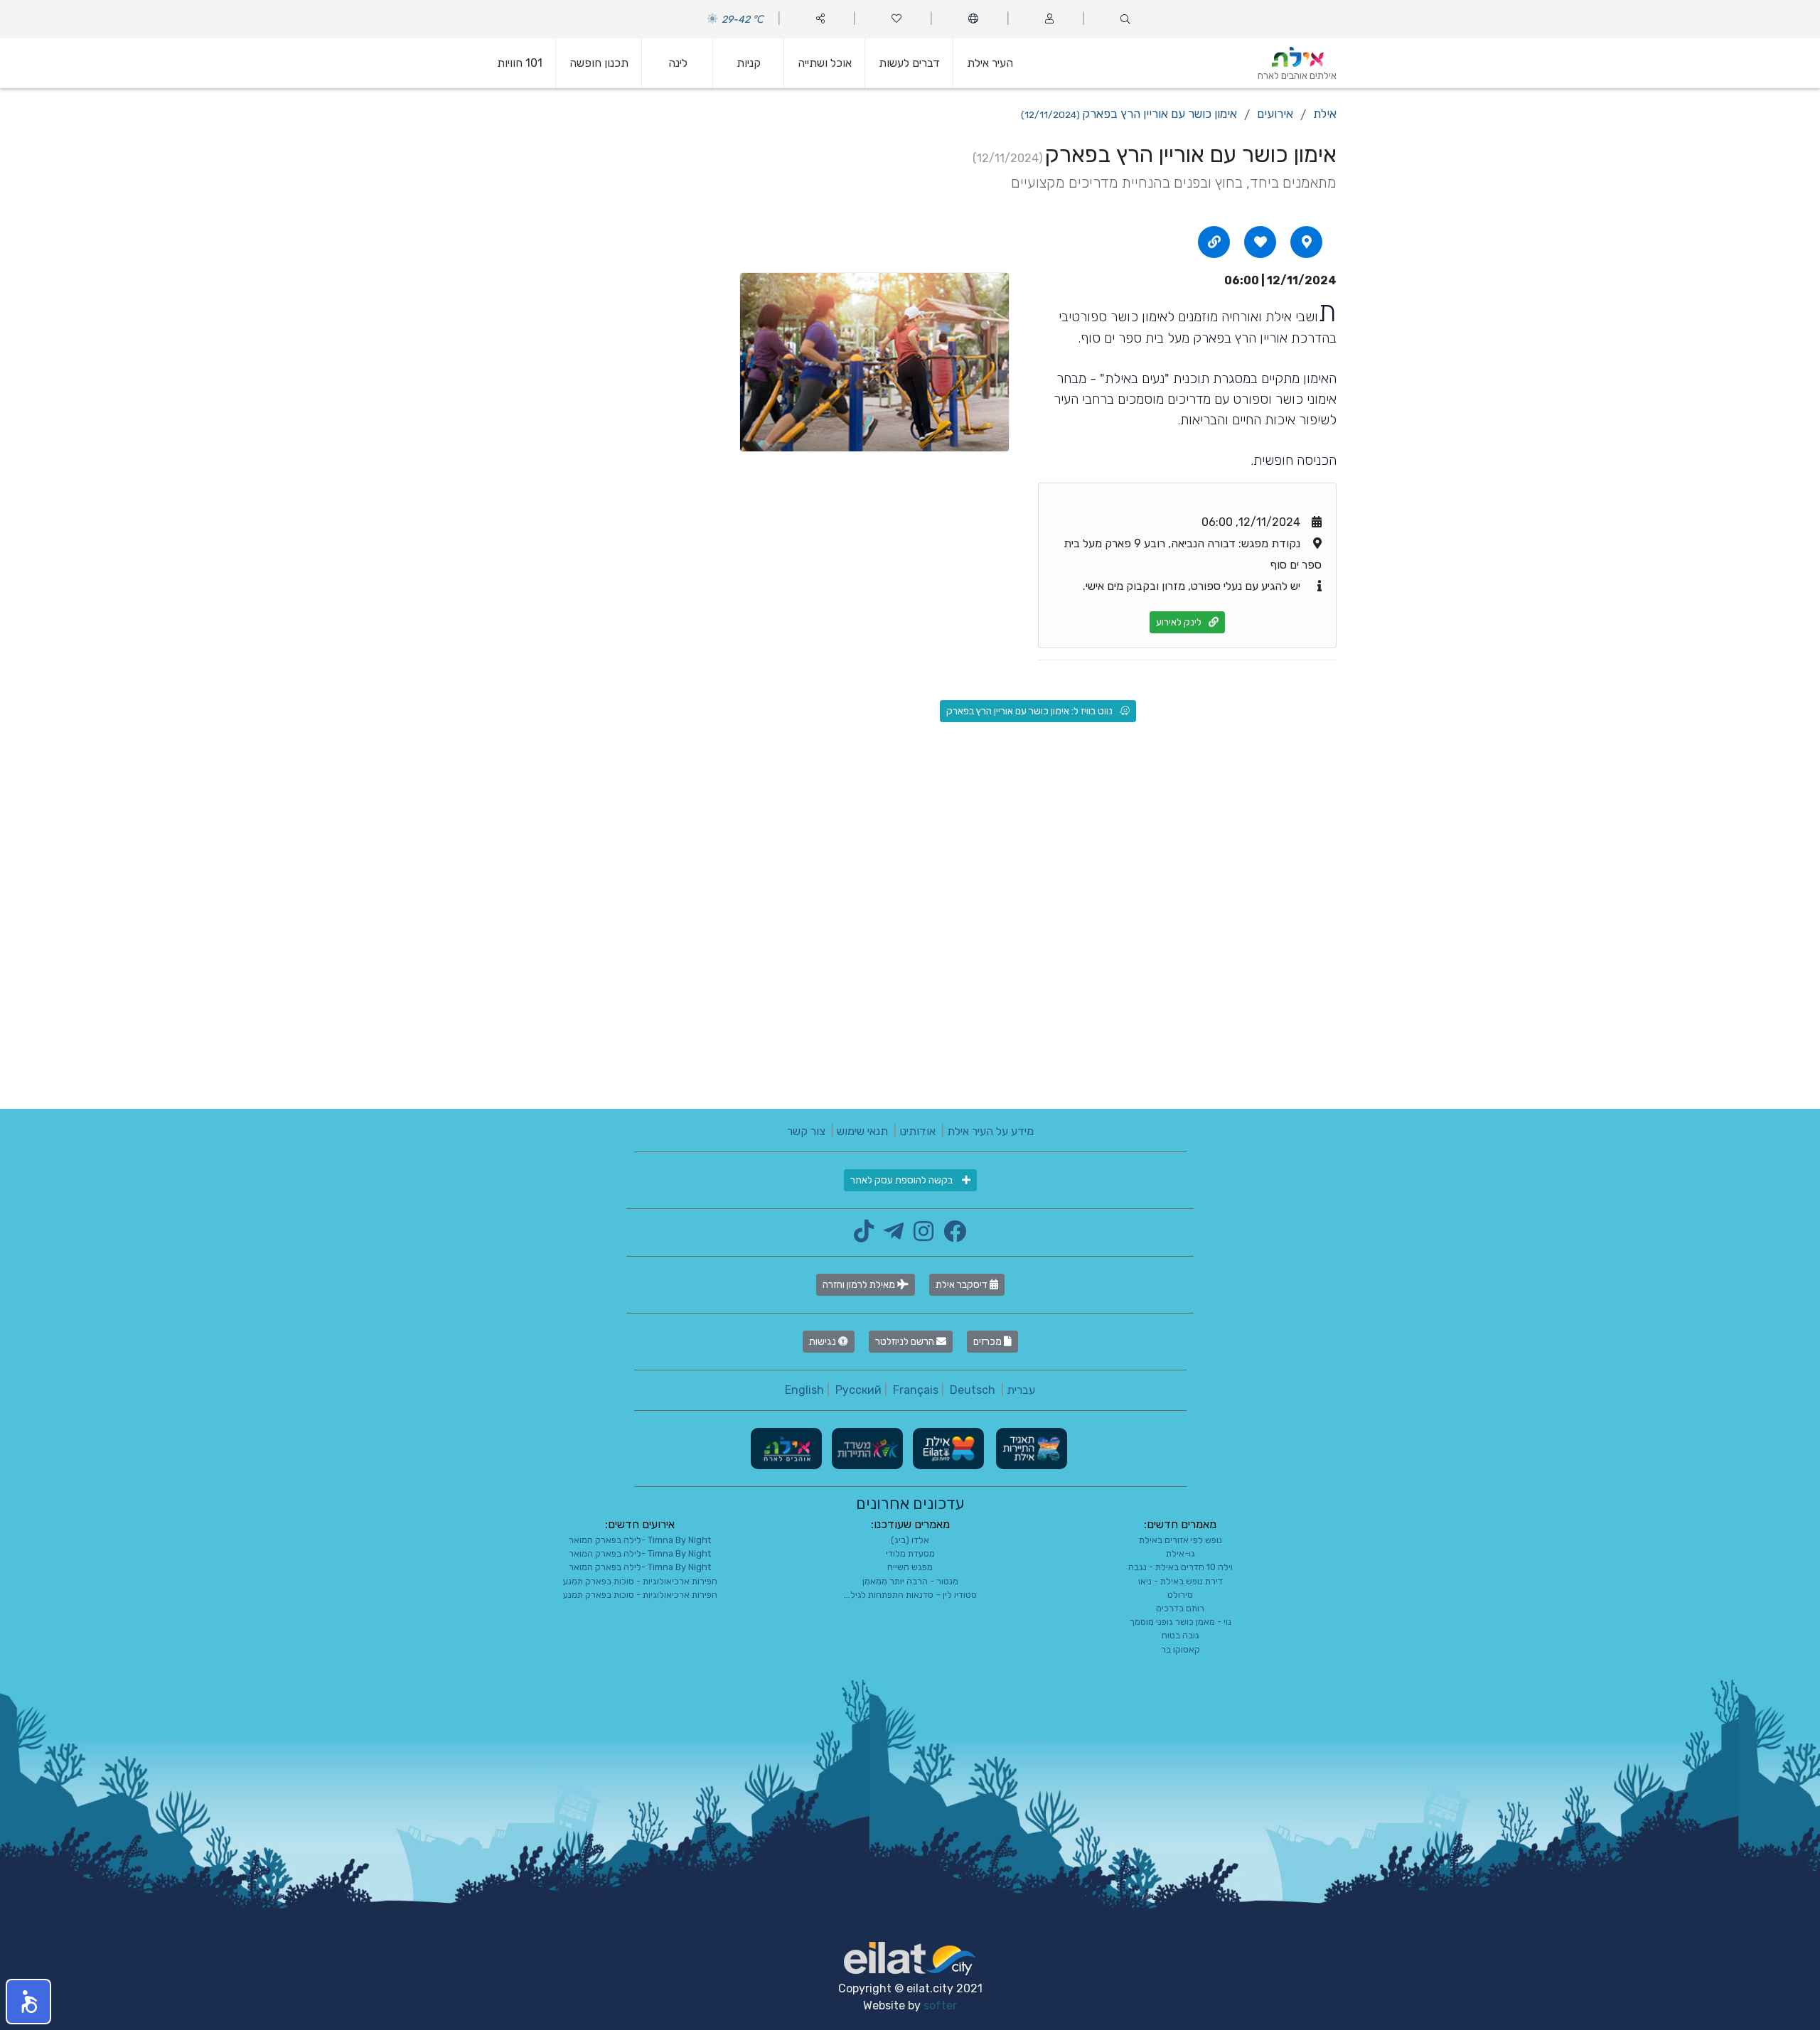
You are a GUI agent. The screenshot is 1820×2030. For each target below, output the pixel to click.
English (804, 1390)
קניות (749, 63)
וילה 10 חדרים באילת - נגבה (1181, 1567)
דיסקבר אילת (963, 1285)
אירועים (1275, 114)
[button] (28, 2002)
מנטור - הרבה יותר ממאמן (910, 1581)
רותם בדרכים (1180, 1608)
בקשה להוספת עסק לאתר (903, 1180)
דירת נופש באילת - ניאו (1181, 1581)
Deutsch (973, 1390)
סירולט (1180, 1595)
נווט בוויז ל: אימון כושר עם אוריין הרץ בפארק (1029, 711)
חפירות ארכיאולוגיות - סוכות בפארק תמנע (640, 1581)
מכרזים (989, 1342)
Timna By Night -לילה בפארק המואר (640, 1540)
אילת (1325, 114)
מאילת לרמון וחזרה (860, 1285)
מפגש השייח (910, 1567)
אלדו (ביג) (910, 1540)
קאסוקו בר (1181, 1649)
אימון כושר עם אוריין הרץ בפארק (1129, 114)
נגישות (824, 1342)
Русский (858, 1390)
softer (940, 2005)
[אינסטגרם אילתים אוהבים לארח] (920, 1236)
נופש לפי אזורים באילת (1181, 1540)
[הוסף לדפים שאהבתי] (1260, 242)
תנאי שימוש (862, 1131)
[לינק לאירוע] (1214, 242)
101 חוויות (520, 63)
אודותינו (917, 1131)
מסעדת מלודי (910, 1553)
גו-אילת (1181, 1553)
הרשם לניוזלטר (906, 1342)
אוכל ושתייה (825, 63)
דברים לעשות (909, 63)
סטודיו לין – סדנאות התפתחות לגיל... (910, 1595)
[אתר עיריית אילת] (947, 1448)
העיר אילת (990, 63)
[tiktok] (864, 1236)
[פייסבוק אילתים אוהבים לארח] (951, 1236)
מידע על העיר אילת (990, 1131)
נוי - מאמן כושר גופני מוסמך (1181, 1622)
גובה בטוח (1181, 1635)
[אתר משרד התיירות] (866, 1448)
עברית (1021, 1390)
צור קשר (806, 1131)
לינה (678, 63)
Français (916, 1390)
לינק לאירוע (1179, 622)
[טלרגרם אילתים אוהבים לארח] (890, 1236)
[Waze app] (1307, 242)
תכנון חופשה (599, 63)
